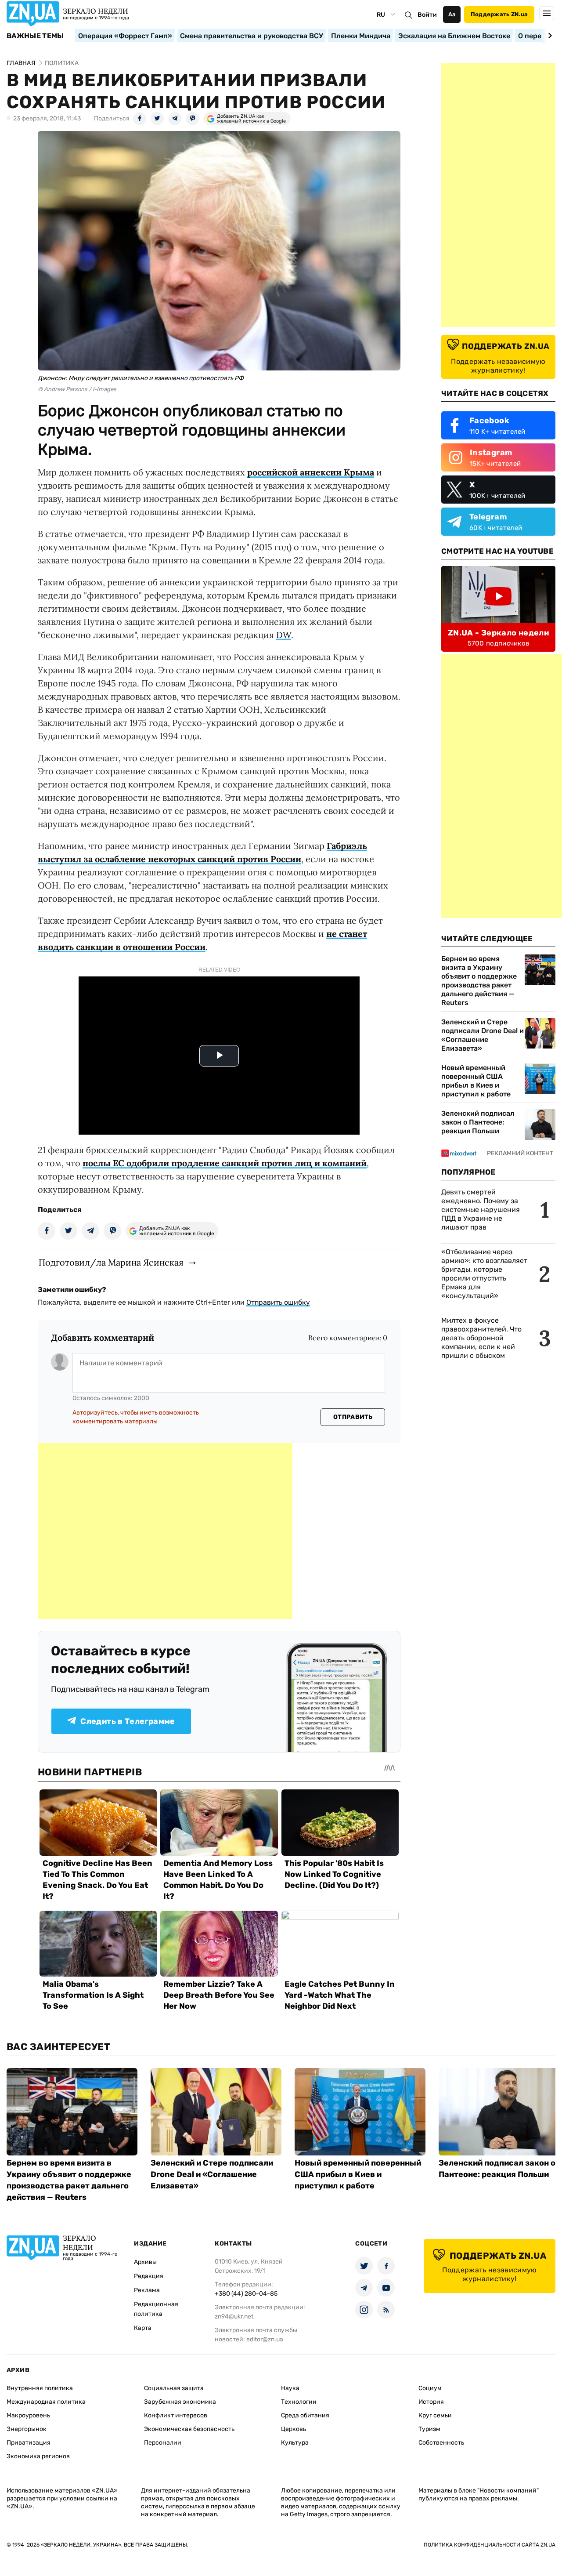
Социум (430, 2388)
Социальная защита (174, 2388)
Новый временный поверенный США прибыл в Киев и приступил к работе (476, 1081)
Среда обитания (305, 2415)
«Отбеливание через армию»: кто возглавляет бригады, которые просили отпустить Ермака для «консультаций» (484, 1274)
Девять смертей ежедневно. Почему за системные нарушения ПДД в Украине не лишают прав (481, 1210)
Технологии (299, 2402)
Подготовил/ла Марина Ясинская (111, 1262)
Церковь (294, 2429)
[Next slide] (549, 36)
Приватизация (29, 2443)
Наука (290, 2388)
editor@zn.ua (265, 2339)
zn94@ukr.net (234, 2317)
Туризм (429, 2429)
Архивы (145, 2262)
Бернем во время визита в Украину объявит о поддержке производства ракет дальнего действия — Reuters (479, 981)
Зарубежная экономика (180, 2402)
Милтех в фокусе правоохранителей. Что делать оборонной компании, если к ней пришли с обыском (481, 1338)
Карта (143, 2328)
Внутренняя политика (40, 2388)
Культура (295, 2443)
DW (284, 635)
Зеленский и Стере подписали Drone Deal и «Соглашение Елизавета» (483, 1035)
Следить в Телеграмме (128, 1721)
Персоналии (163, 2443)
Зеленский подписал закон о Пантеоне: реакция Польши (478, 1122)
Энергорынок (27, 2429)
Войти (427, 15)
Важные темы (35, 36)
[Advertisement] (165, 1531)
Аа (452, 14)
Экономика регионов (38, 2456)
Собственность (441, 2443)
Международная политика (46, 2402)
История (431, 2402)
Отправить (353, 1417)
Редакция (149, 2276)
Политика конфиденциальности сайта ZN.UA (490, 2545)
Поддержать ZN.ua (499, 14)
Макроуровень (28, 2415)
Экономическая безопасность (189, 2429)
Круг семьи (435, 2415)
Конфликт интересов (176, 2415)
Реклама (147, 2290)
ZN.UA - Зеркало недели (498, 633)
